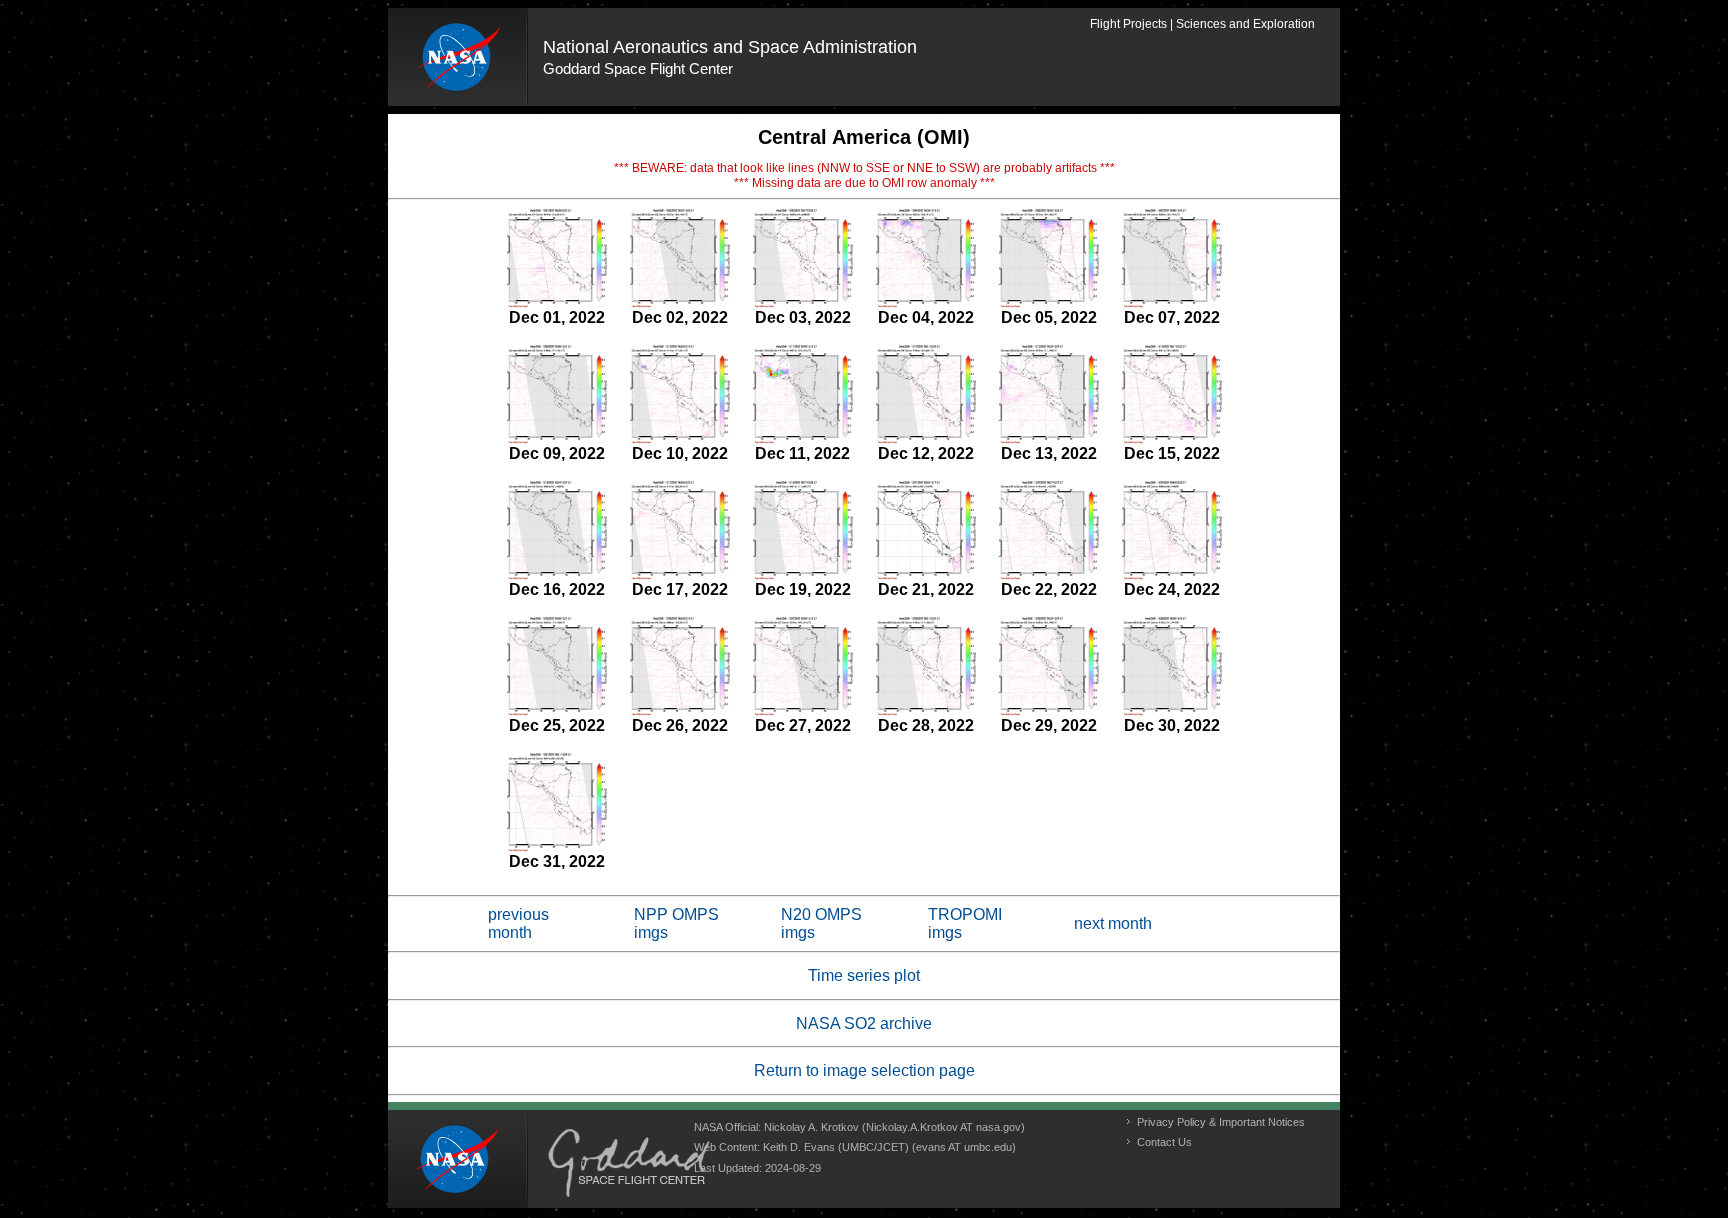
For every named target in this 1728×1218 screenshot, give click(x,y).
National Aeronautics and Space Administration (730, 47)
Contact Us (1164, 1142)
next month (1113, 923)
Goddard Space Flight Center (638, 68)
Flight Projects (1128, 24)
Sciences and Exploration (1245, 24)
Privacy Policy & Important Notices (1221, 1122)
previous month (518, 923)
